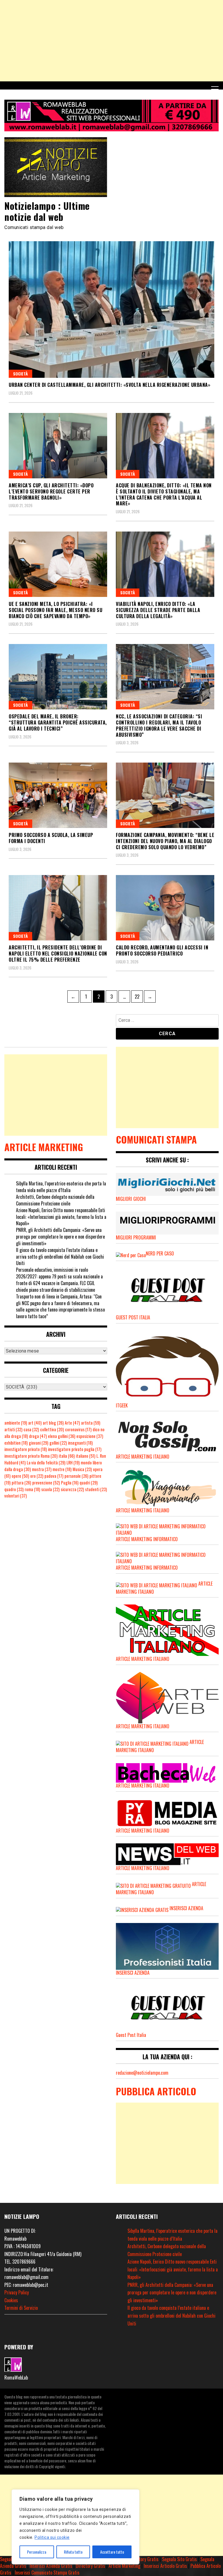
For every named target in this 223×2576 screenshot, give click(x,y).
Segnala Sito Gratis (179, 2559)
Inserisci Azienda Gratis (51, 2566)
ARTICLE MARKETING (44, 1147)
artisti (13, 1429)
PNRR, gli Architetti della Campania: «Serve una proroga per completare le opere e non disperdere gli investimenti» (60, 1237)
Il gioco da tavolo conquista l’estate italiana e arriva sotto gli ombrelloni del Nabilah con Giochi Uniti (60, 1257)
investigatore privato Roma (31, 1456)
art (35, 1423)
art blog (53, 1423)
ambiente (16, 1423)
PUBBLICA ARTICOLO (156, 2091)
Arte (72, 1423)
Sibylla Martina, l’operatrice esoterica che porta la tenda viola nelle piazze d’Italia (61, 1187)
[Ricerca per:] (167, 1021)
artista (91, 1423)
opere (20, 1476)
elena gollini (62, 1436)
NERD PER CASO (160, 1253)
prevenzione (46, 1483)
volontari (16, 1496)
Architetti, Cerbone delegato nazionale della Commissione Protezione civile (55, 1200)
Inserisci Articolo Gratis (165, 2566)
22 (139, 995)
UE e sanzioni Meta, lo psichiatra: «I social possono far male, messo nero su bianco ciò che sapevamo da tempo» (55, 610)
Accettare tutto (112, 2552)
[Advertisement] (111, 41)
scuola (50, 1489)
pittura (21, 1483)
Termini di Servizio (21, 2308)
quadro (14, 1489)
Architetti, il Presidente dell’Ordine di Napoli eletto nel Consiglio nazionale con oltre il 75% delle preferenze (58, 954)
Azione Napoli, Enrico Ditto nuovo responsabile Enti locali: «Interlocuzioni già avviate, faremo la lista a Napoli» (61, 1217)
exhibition (16, 1443)
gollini (58, 1443)
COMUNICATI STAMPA (156, 1139)
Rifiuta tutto (73, 2552)
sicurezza (72, 1489)
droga (38, 1436)
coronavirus (78, 1429)
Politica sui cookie (52, 2537)
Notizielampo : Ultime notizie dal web (47, 211)
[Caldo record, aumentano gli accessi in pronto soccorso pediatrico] (165, 908)
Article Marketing (124, 2566)
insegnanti (80, 1443)
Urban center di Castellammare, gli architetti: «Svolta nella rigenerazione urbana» (109, 385)
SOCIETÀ (20, 374)
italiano (86, 1456)
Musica (82, 1469)
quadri (89, 1483)
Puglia (70, 1483)
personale (76, 1476)
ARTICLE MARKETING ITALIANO (143, 1659)
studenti (96, 1489)
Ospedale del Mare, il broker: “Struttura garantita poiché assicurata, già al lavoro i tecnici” (58, 722)
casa (31, 1429)
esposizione (90, 1436)
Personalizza (37, 2552)
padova (54, 1476)
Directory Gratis (144, 2559)
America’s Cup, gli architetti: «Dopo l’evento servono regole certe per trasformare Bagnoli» (51, 491)
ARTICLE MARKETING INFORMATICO (147, 1539)
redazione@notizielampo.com (142, 2073)
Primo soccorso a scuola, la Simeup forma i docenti (51, 838)
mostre (62, 1469)
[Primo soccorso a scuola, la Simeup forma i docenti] (58, 795)
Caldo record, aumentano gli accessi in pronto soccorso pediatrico (162, 950)
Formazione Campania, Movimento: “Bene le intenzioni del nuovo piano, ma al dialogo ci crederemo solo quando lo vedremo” (165, 841)
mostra (42, 1469)
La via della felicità (46, 1463)
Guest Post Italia (131, 2035)
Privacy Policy (17, 2292)
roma (32, 1489)
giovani (38, 1443)
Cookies (11, 2300)
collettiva (52, 1429)
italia (67, 1456)
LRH (73, 1463)
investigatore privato (26, 1449)
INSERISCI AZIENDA (186, 1908)
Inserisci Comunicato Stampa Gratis (47, 2573)
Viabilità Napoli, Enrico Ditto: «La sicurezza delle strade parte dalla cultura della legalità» (158, 610)
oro (37, 1476)
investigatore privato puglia (75, 1449)
